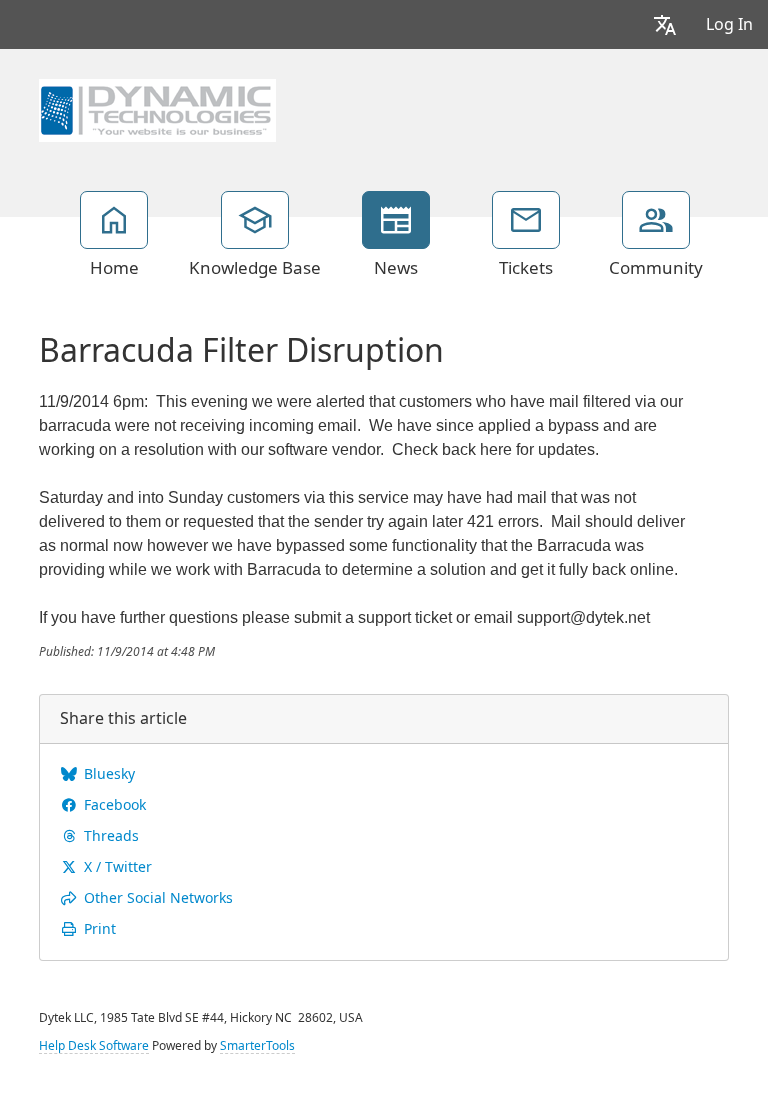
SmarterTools (257, 1046)
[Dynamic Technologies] (157, 108)
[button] (665, 24)
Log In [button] (729, 24)
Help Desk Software (94, 1046)
